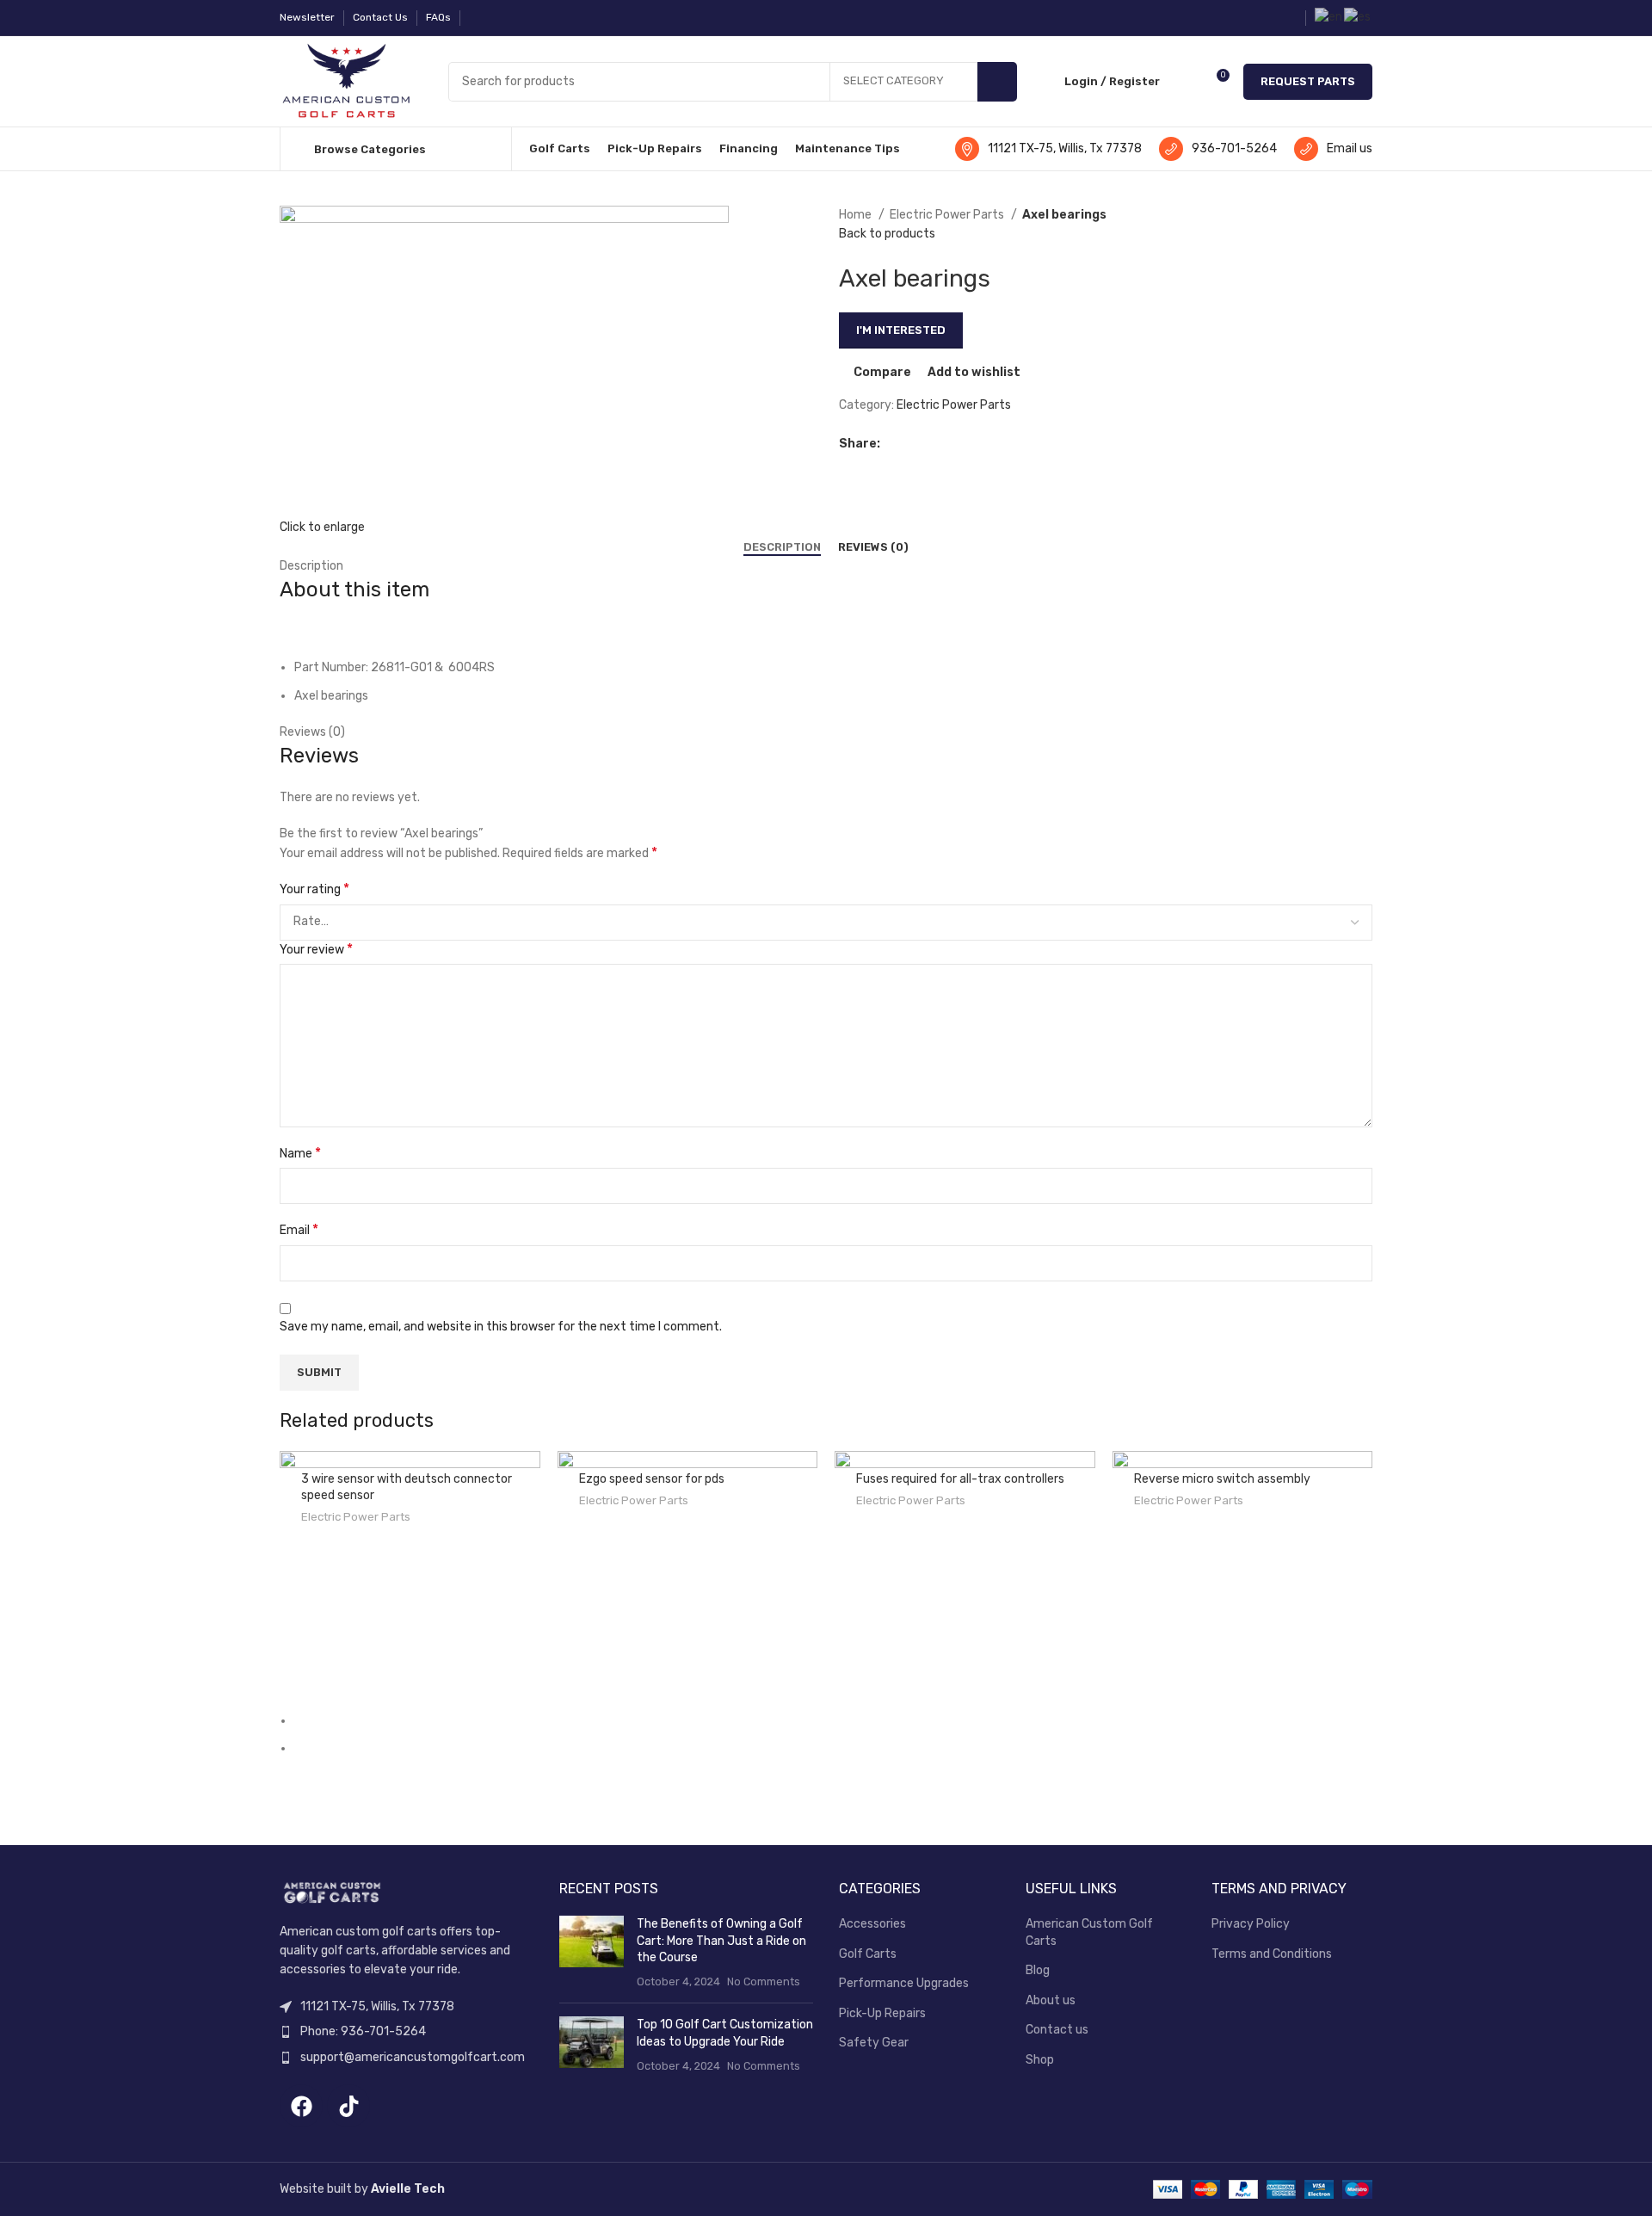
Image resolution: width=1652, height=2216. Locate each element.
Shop (1040, 2060)
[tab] (782, 547)
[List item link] (407, 2032)
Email (299, 1229)
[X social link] (914, 444)
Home (857, 215)
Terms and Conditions (1272, 1954)
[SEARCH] (997, 82)
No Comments (764, 1981)
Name (300, 1153)
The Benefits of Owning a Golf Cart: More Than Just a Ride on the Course (721, 1941)
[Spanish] (1358, 17)
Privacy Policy (1251, 1924)
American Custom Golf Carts (1089, 1932)
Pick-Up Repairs (882, 2013)
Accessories (872, 1924)
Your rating (314, 889)
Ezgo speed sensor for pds (652, 1479)
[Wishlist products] (1184, 82)
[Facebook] (301, 2106)
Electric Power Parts (948, 215)
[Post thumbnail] (592, 1953)
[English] (1329, 17)
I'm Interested (901, 330)
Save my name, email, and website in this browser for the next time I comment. (501, 1327)
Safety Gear (874, 2043)
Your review (316, 949)
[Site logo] (347, 80)
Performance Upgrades (904, 1983)
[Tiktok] (348, 2106)
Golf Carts (868, 1954)
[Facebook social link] (479, 18)
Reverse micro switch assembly (1222, 1479)
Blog (1038, 1970)
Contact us (1057, 2030)
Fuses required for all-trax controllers (960, 1479)
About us (1051, 2000)
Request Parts (1308, 81)
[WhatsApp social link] (934, 444)
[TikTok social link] (499, 18)
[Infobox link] (1048, 149)
